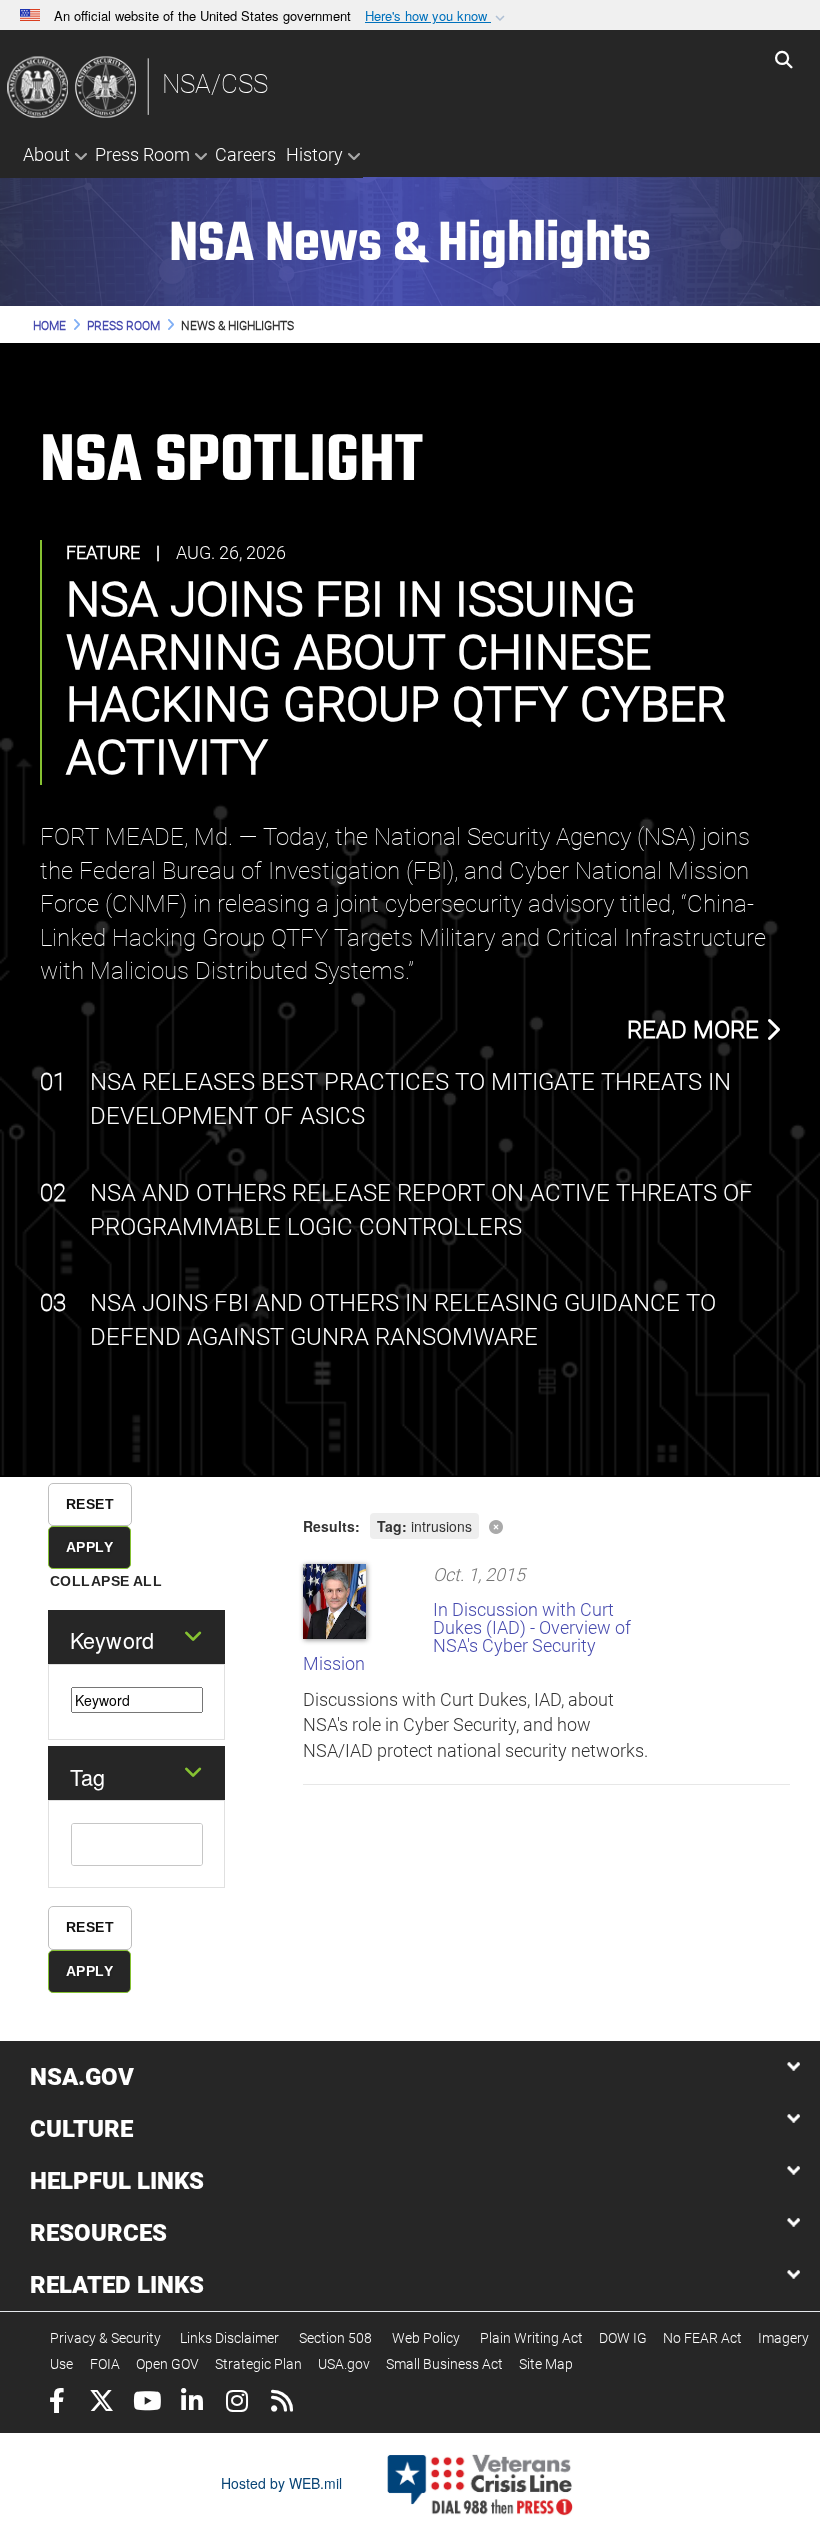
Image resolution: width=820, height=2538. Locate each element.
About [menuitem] (46, 154)
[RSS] (281, 2403)
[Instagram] (236, 2403)
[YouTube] (146, 2403)
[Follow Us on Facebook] (56, 2403)
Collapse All (106, 1581)
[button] (437, 16)
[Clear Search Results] (546, 1524)
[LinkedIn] (191, 2403)
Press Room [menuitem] (142, 154)
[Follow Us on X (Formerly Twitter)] (101, 2403)
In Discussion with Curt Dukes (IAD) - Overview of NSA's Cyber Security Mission (467, 1636)
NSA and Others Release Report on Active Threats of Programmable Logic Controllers (421, 1210)
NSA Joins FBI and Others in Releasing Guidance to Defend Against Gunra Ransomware (403, 1320)
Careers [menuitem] (245, 154)
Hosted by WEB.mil (281, 2483)
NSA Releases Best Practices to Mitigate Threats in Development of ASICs (410, 1099)
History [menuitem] (314, 154)
